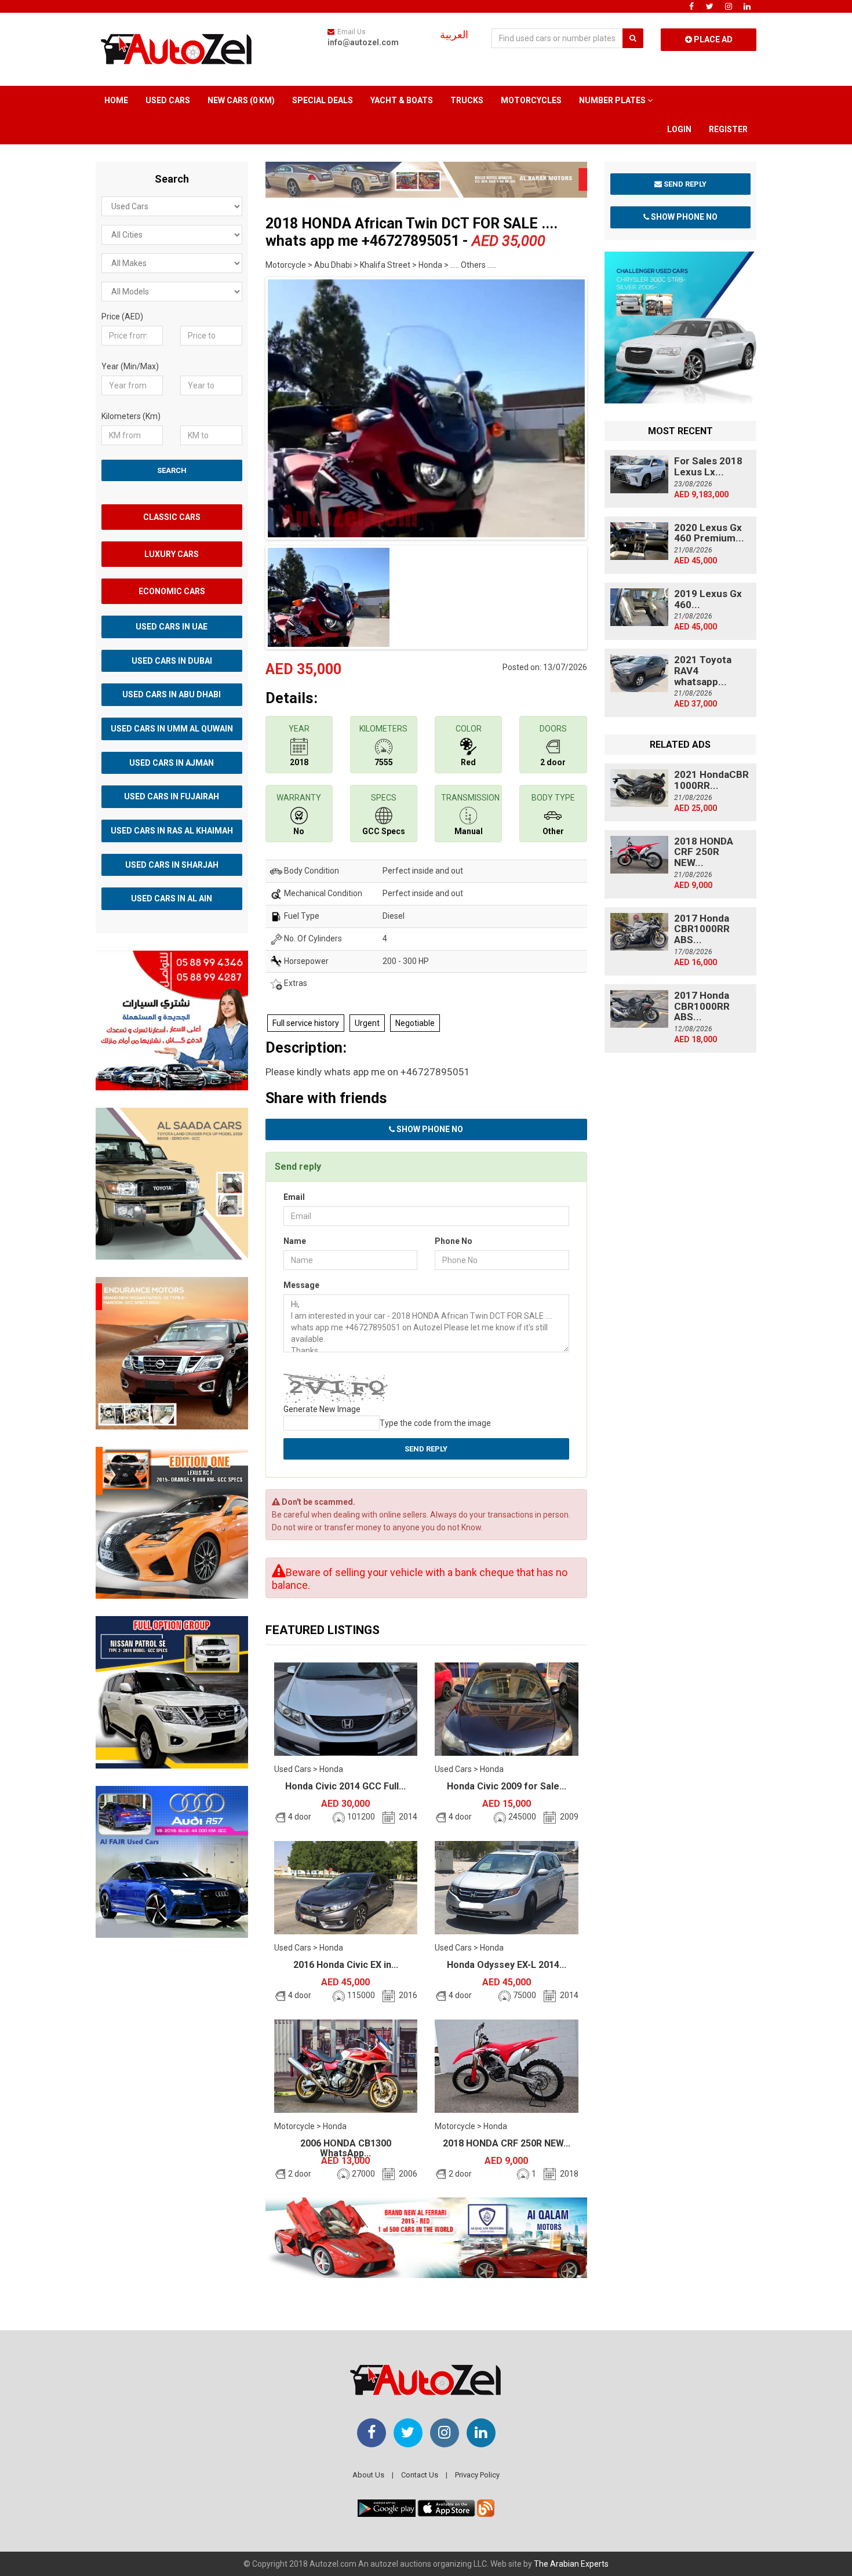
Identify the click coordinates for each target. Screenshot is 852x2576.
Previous (247, 406)
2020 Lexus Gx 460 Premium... (709, 533)
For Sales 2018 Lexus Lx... (708, 466)
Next (605, 406)
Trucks (467, 100)
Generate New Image (322, 1409)
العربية (454, 35)
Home (116, 100)
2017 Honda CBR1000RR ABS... (702, 929)
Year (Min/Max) (130, 366)
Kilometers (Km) (131, 416)
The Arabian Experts (571, 2564)
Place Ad (712, 39)
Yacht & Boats (402, 100)
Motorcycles (531, 100)
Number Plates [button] (613, 100)
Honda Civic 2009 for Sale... (507, 1786)
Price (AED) (122, 316)
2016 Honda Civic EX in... (346, 1965)
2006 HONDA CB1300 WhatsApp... (346, 2149)
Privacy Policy (477, 2475)
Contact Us (420, 2475)
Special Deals (323, 100)
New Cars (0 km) (241, 100)
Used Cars (168, 100)
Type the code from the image (435, 1423)
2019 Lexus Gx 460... (708, 599)
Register (728, 129)
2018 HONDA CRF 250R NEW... (507, 2143)
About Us (368, 2475)
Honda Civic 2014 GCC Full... (345, 1786)
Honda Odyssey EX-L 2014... (507, 1965)
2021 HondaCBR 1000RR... (711, 780)
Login (679, 129)
